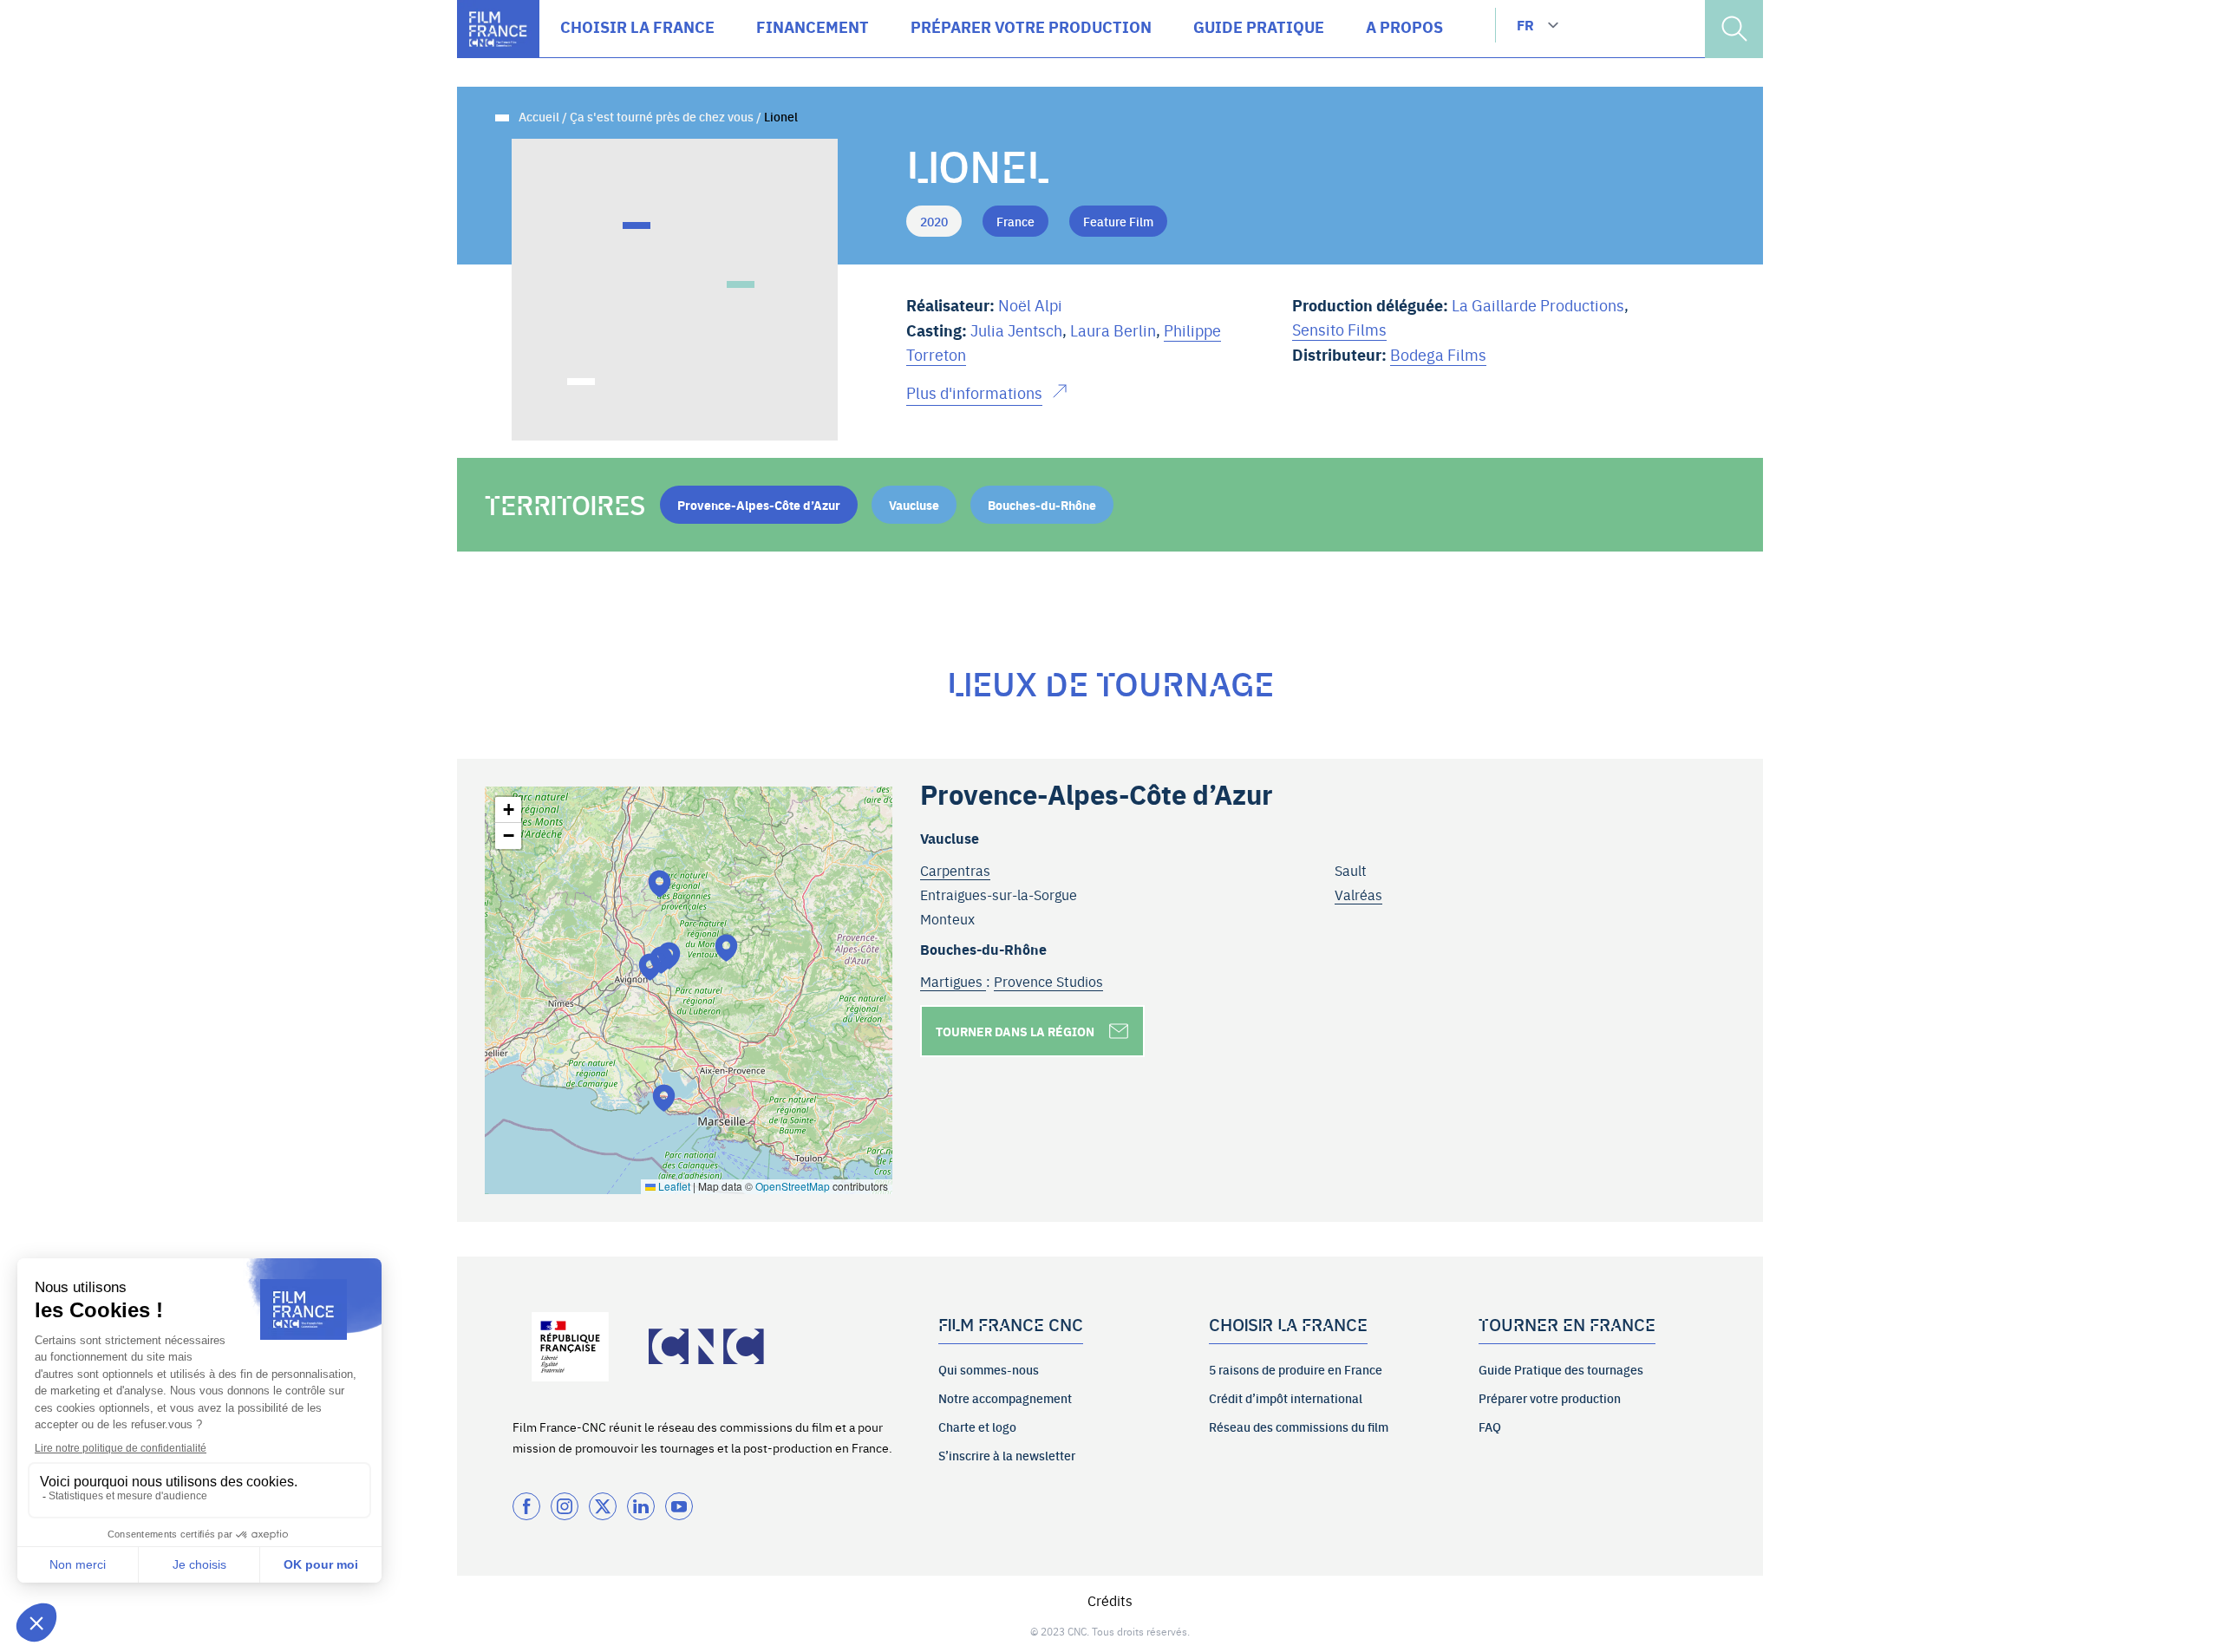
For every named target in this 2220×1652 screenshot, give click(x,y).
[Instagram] (565, 1506)
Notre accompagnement (1005, 1398)
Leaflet (673, 1186)
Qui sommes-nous (989, 1369)
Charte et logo (977, 1427)
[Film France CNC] (498, 29)
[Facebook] (526, 1506)
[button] (650, 966)
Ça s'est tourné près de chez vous (662, 116)
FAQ (1490, 1427)
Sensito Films (1339, 329)
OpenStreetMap (793, 1186)
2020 (934, 221)
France (1015, 221)
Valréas (1358, 894)
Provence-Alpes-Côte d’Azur (759, 505)
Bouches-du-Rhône (1042, 505)
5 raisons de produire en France (1296, 1369)
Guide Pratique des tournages (1561, 1369)
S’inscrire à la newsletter (1007, 1455)
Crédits (1110, 1600)
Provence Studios (1048, 981)
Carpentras (955, 870)
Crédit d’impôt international (1286, 1398)
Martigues (953, 981)
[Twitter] (603, 1506)
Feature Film (1118, 221)
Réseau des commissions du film (1299, 1427)
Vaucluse (914, 505)
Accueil (539, 116)
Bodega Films (1438, 354)
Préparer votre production (1550, 1398)
